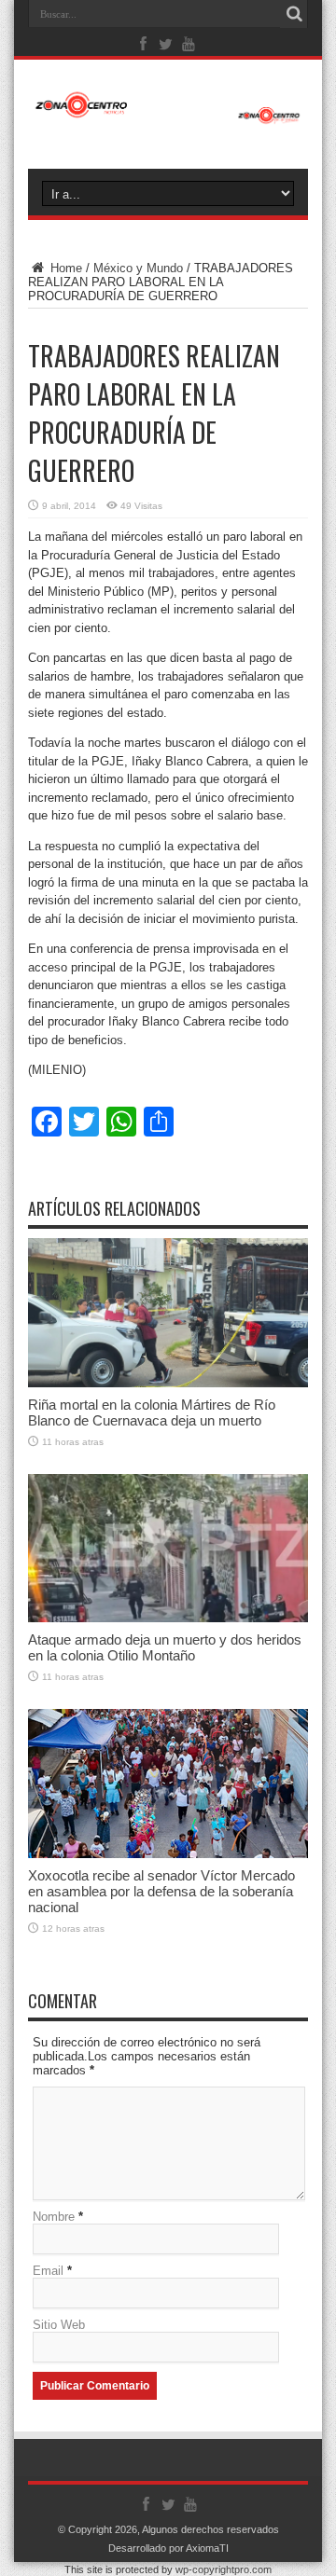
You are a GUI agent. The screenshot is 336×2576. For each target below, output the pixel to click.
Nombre (54, 2217)
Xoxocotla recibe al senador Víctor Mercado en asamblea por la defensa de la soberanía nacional (161, 1891)
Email (48, 2271)
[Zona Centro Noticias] (168, 115)
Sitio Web (59, 2325)
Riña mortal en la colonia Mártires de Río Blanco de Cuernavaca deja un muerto (152, 1412)
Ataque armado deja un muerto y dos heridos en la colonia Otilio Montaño (165, 1647)
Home (64, 268)
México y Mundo (138, 268)
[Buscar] (294, 14)
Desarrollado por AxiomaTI (168, 2548)
